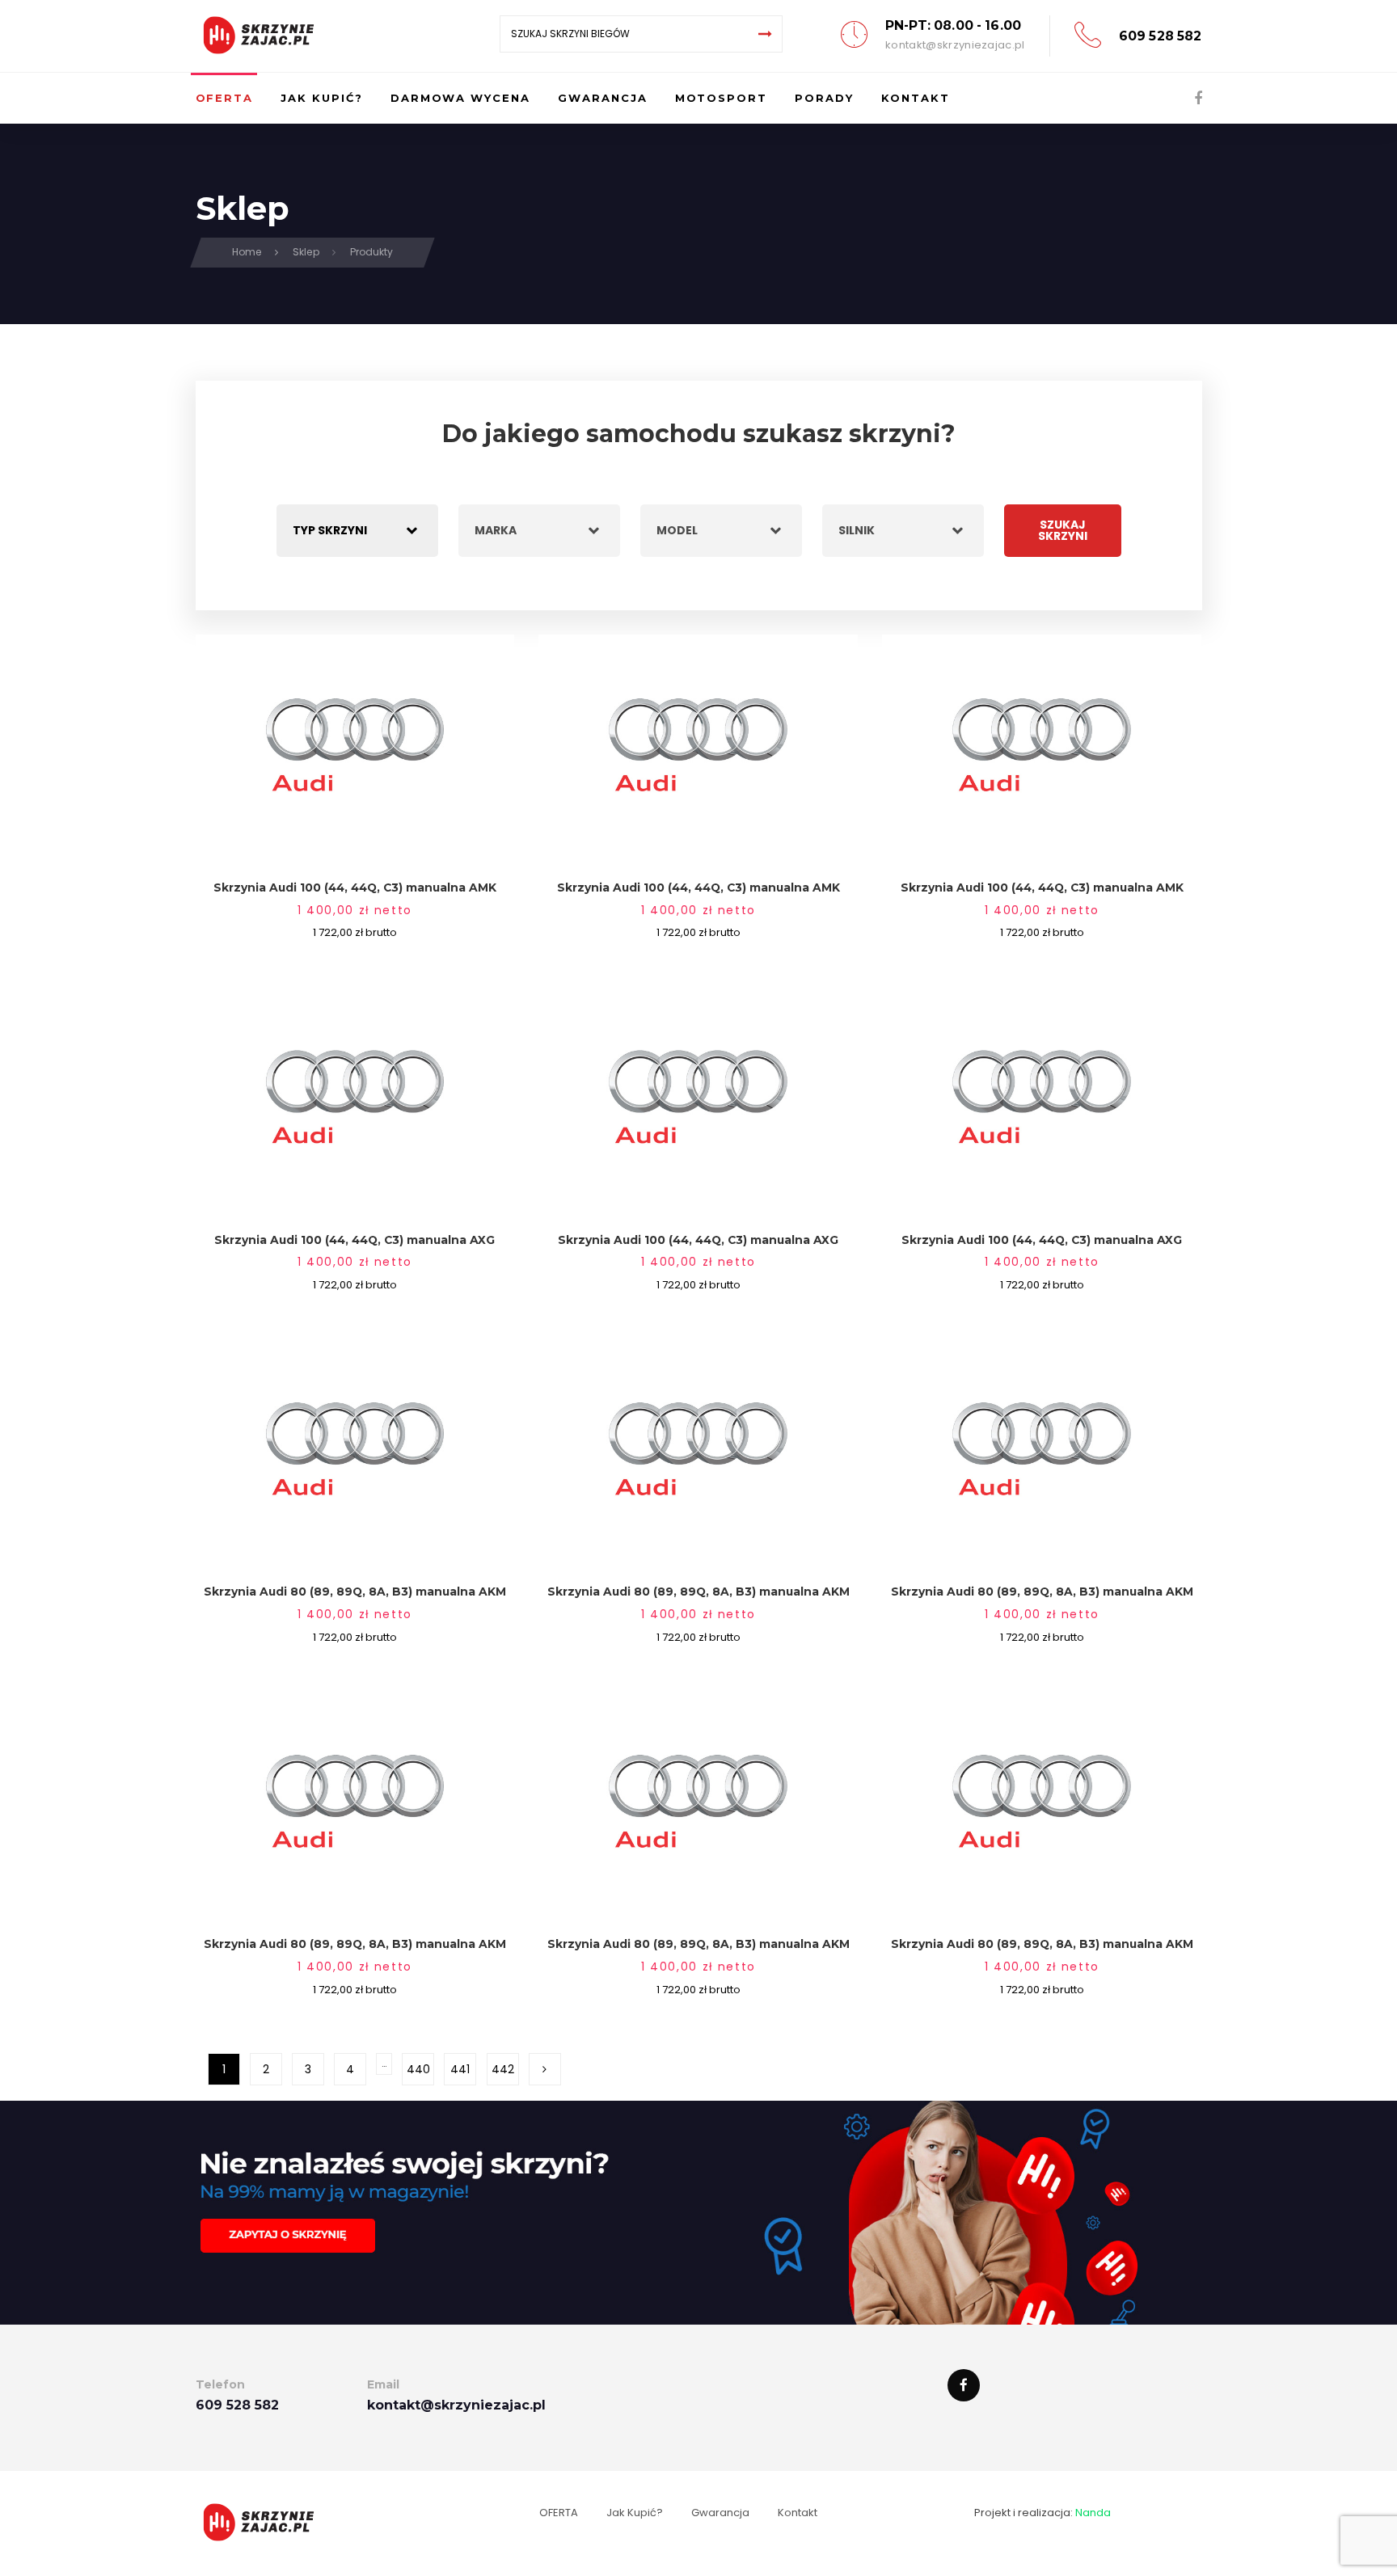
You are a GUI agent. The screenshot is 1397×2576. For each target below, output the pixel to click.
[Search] (766, 34)
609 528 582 (1161, 36)
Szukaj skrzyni (1063, 530)
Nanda (1093, 2513)
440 (418, 2069)
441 (460, 2069)
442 (503, 2069)
